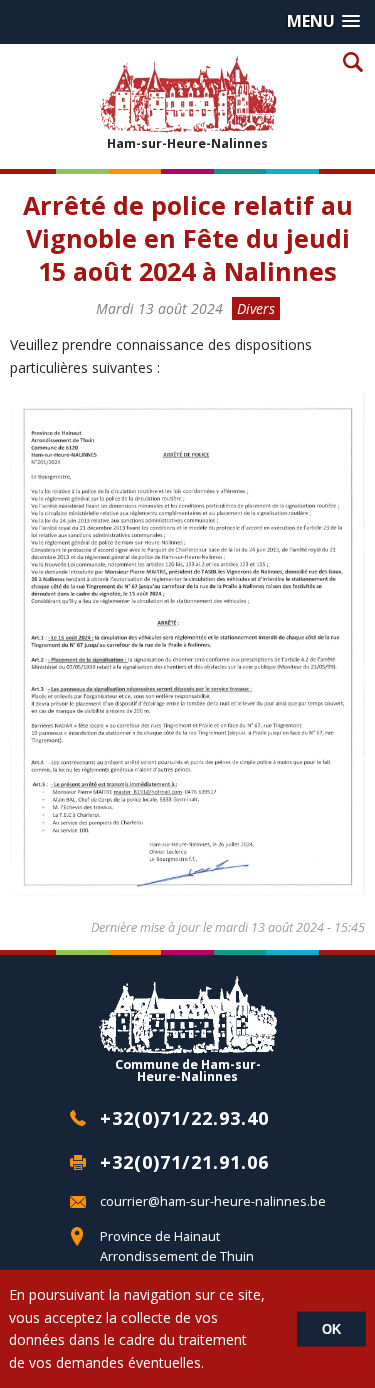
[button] (323, 21)
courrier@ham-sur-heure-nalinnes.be (213, 1201)
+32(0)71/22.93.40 (184, 1118)
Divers (256, 308)
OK (331, 1329)
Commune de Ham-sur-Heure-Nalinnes (188, 1070)
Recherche (352, 61)
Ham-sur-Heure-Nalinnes (187, 143)
